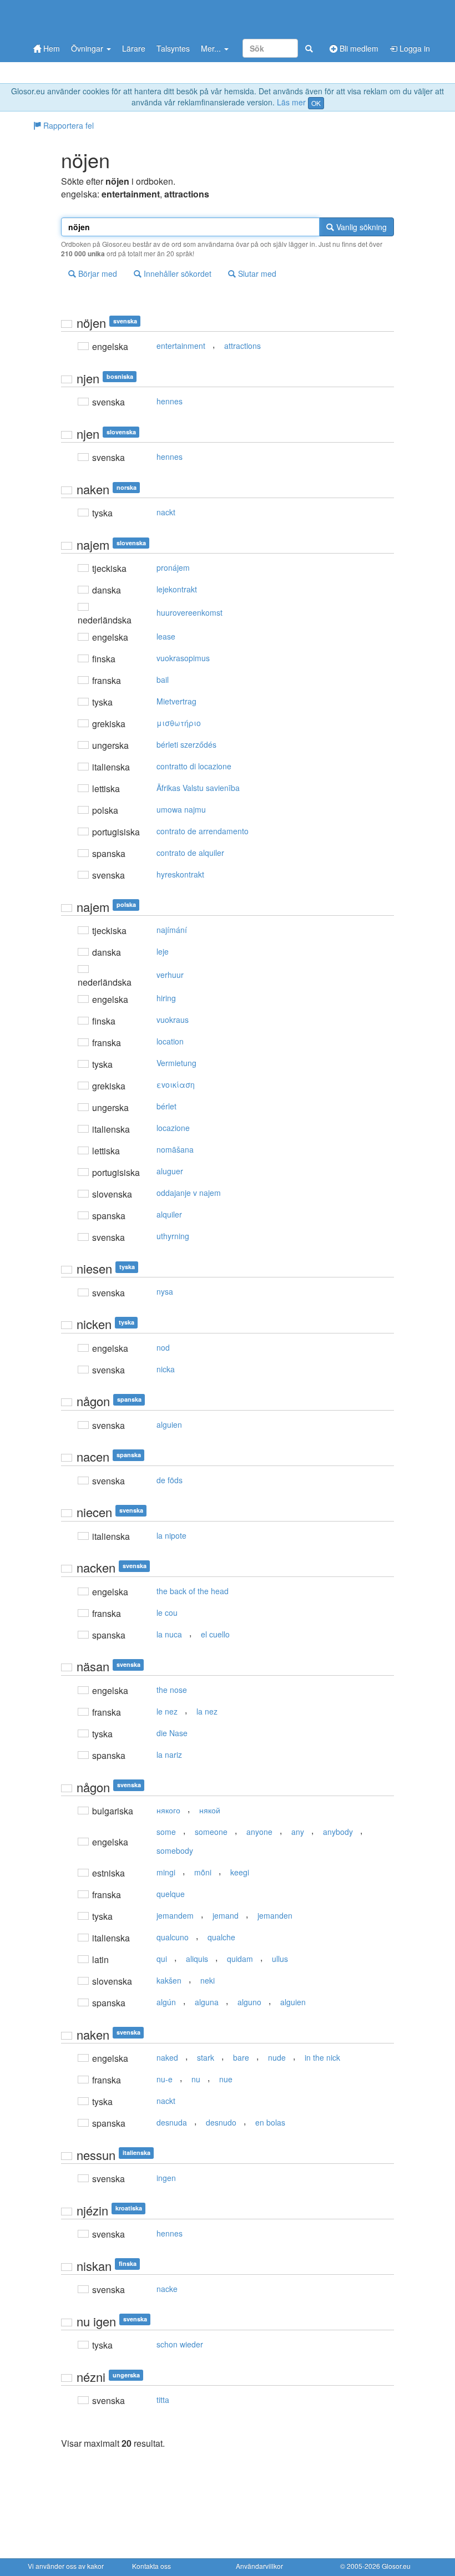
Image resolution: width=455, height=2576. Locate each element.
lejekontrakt (177, 589)
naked (167, 2057)
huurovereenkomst (189, 612)
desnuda (172, 2122)
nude (277, 2057)
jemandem (175, 1915)
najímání (172, 930)
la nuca (169, 1634)
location (170, 1041)
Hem (50, 48)
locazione (173, 1128)
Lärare (134, 48)
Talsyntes (173, 48)
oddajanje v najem (189, 1193)
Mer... (212, 48)
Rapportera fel (67, 125)
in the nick (322, 2057)
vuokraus (173, 1020)
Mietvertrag (176, 701)
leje (163, 951)
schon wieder (180, 2344)
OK (316, 103)
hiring (166, 998)
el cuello (215, 1634)
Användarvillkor (259, 2566)
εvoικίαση (176, 1084)
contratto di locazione (194, 766)
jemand (226, 1915)
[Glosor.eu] (86, 18)
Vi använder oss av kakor (66, 2566)
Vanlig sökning (360, 227)
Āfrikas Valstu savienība (198, 788)
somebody (175, 1850)
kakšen (169, 1980)
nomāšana (175, 1149)
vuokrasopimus (183, 658)
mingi (166, 1872)
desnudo (221, 2122)
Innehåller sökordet (176, 273)
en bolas (270, 2122)
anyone (259, 1832)
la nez (207, 1711)
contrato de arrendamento (203, 831)
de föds (170, 1480)
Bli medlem (358, 48)
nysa (165, 1291)
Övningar (88, 48)
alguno (249, 2002)
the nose (172, 1690)
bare (241, 2057)
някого (168, 1810)
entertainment (181, 346)
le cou (167, 1612)
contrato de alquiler (190, 853)
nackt (166, 512)
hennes (170, 401)
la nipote (171, 1535)
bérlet (166, 1106)
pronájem (173, 567)
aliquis (197, 1959)
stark (206, 2057)
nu (196, 2079)
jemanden (275, 1915)
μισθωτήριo (179, 723)
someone (211, 1832)
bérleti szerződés (186, 744)
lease (166, 636)
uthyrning (173, 1236)
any (298, 1832)
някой (210, 1810)
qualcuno (173, 1937)
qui (162, 1959)
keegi (240, 1872)
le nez (167, 1711)
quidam (240, 1959)
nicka (166, 1369)
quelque (171, 1894)
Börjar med (97, 273)
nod (163, 1347)
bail (163, 680)
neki (208, 1980)
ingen (166, 2178)
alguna (207, 2002)
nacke (167, 2289)
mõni (203, 1872)
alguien (169, 1424)
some (166, 1832)
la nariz (169, 1754)
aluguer (170, 1171)
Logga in (414, 48)
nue (226, 2079)
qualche (221, 1937)
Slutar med (256, 273)
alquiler (169, 1214)
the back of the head (193, 1591)
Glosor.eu (396, 2566)
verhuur (170, 975)
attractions (242, 346)
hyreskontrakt (180, 874)
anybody (338, 1832)
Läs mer (291, 102)
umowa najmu (181, 809)
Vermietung (176, 1063)
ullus (280, 1959)
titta (163, 2400)
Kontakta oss (151, 2566)
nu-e (165, 2079)
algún (166, 2002)
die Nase (172, 1733)
